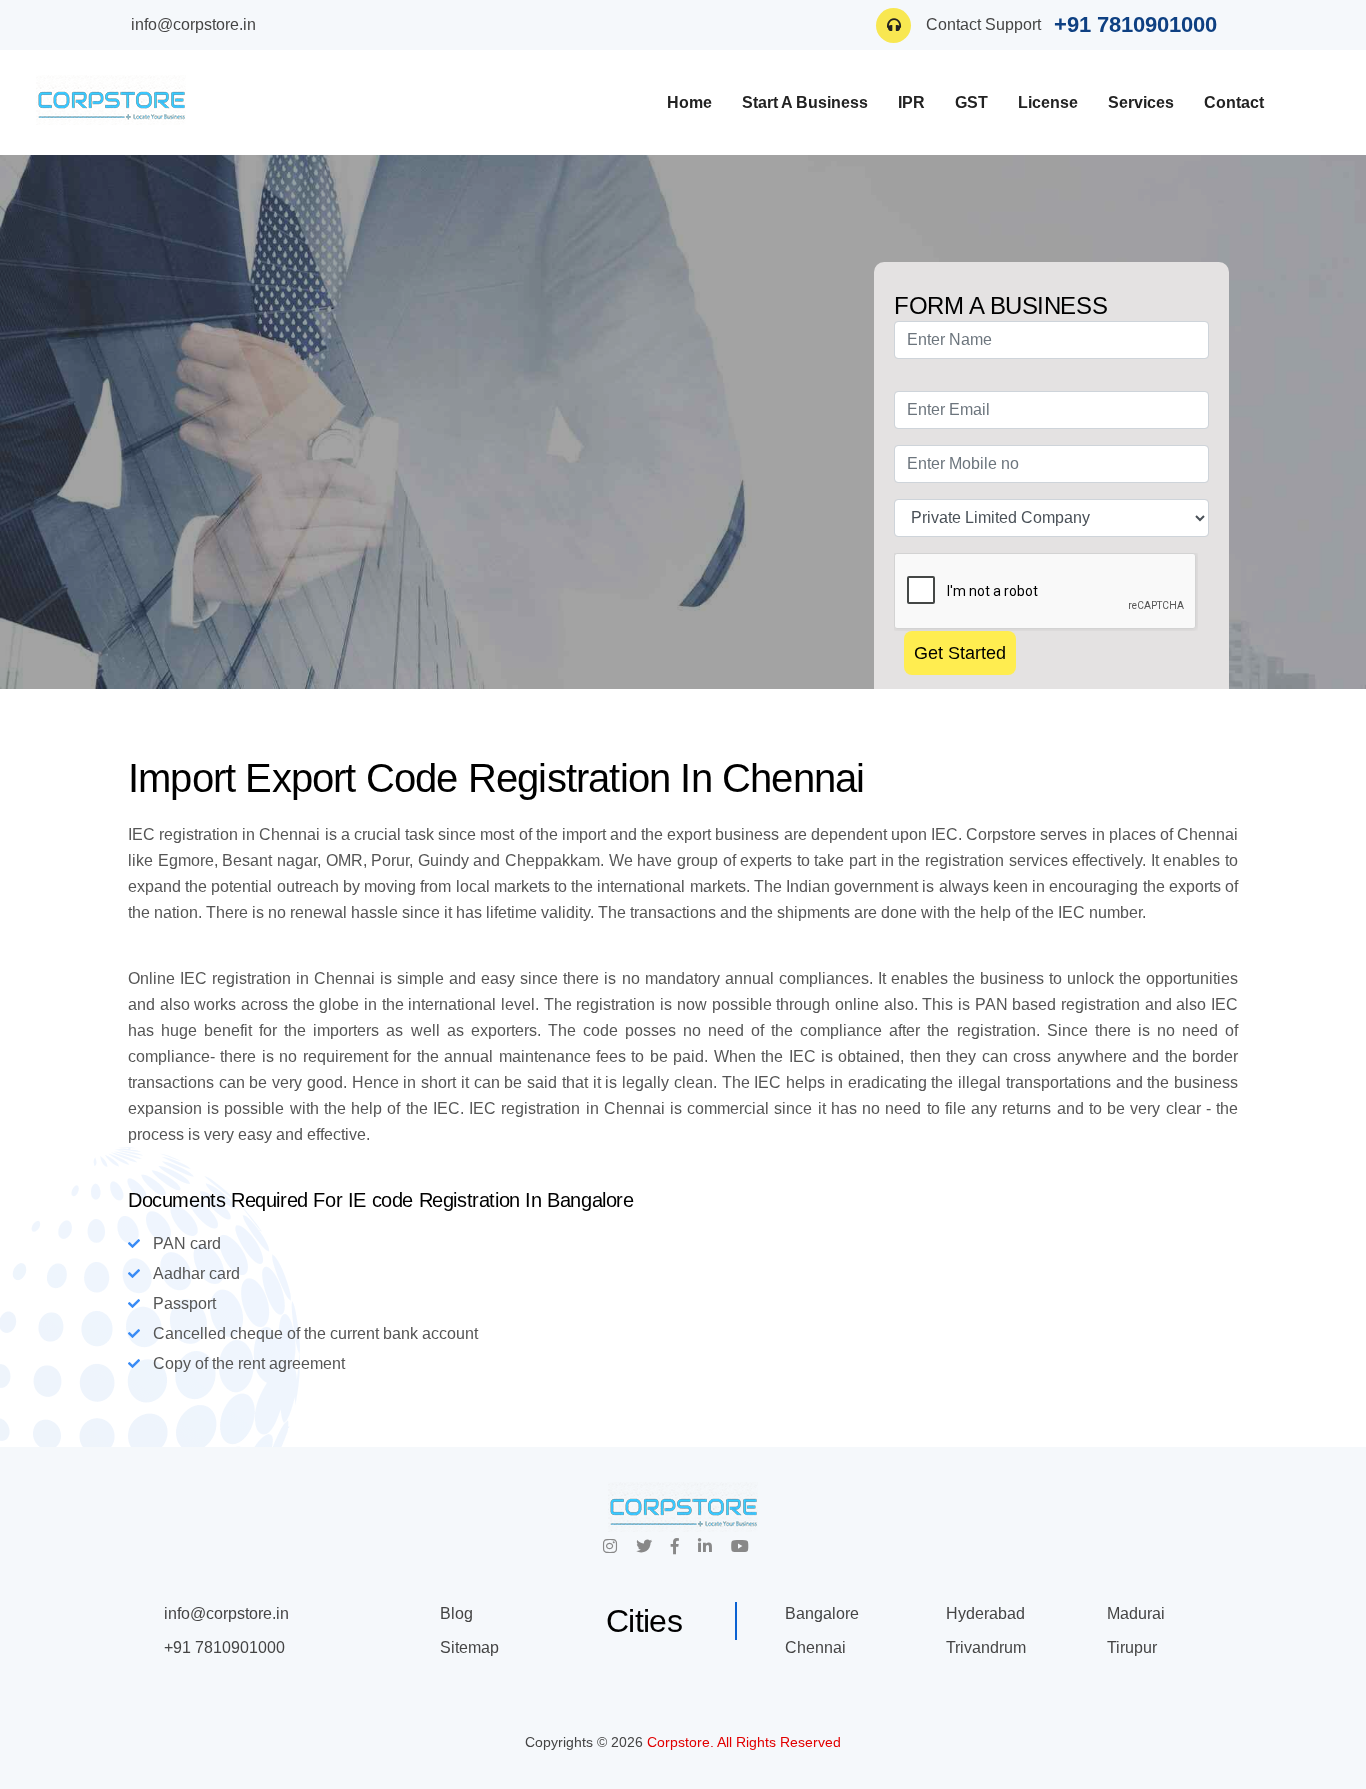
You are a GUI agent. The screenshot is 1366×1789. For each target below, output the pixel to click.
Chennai (815, 1647)
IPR (911, 102)
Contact (1234, 102)
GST (971, 102)
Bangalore (822, 1613)
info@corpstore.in (193, 24)
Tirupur (1132, 1647)
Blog (456, 1613)
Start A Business (805, 102)
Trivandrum (986, 1647)
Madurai (1136, 1613)
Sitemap (469, 1647)
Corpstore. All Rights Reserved (744, 1742)
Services (1141, 102)
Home (689, 102)
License (1048, 102)
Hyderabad (985, 1613)
